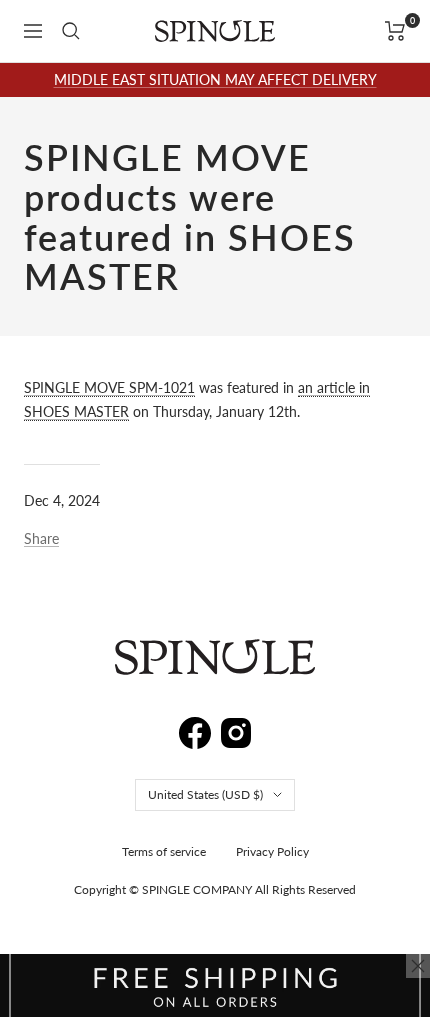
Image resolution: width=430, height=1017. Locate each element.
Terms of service (164, 851)
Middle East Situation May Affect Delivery (215, 79)
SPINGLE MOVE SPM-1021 (109, 387)
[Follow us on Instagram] (236, 729)
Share (41, 538)
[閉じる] (418, 966)
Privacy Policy (272, 851)
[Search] (71, 31)
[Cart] (395, 31)
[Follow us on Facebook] (195, 728)
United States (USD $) (205, 794)
